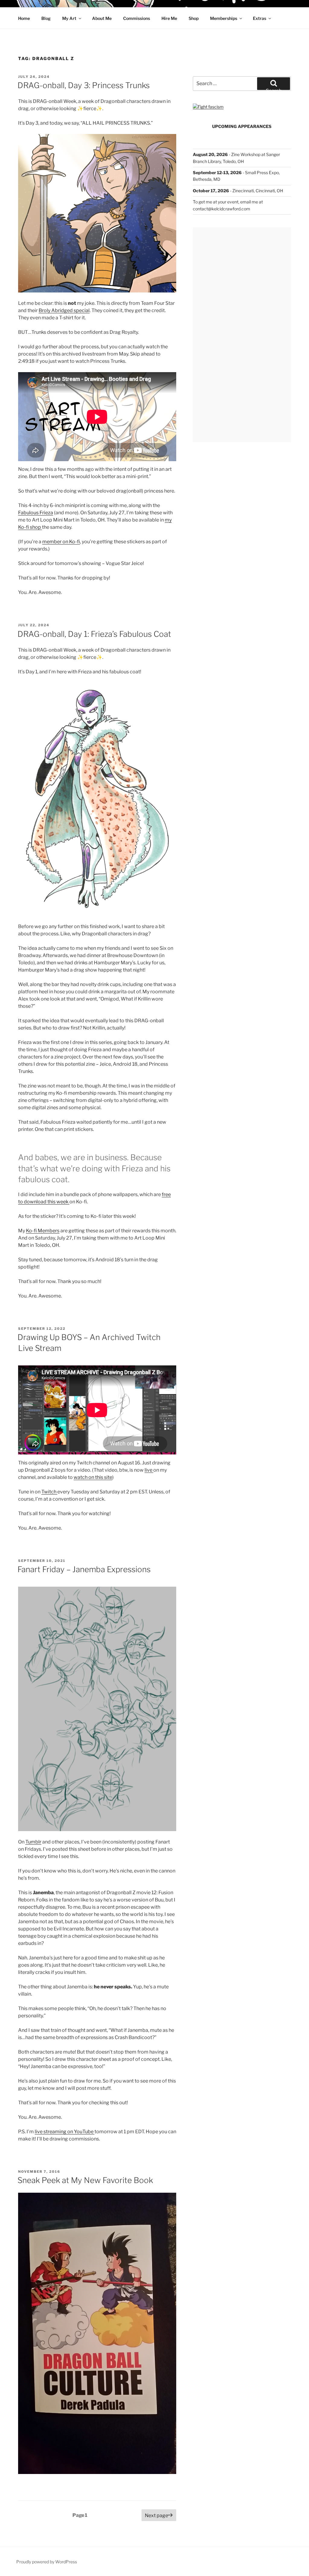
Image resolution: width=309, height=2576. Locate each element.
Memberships (224, 18)
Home (24, 18)
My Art (69, 18)
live (149, 1470)
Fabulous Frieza (36, 513)
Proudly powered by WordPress (47, 2562)
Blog (46, 18)
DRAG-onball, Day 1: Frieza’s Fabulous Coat (94, 634)
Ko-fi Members (43, 1231)
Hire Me (169, 18)
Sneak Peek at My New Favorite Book (85, 2180)
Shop (194, 18)
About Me (102, 18)
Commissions (137, 18)
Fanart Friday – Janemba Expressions (84, 1569)
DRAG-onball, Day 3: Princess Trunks (84, 85)
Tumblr (33, 1842)
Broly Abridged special (64, 310)
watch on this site (93, 1477)
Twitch (49, 1492)
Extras (260, 18)
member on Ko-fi (61, 542)
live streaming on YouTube (65, 2132)
